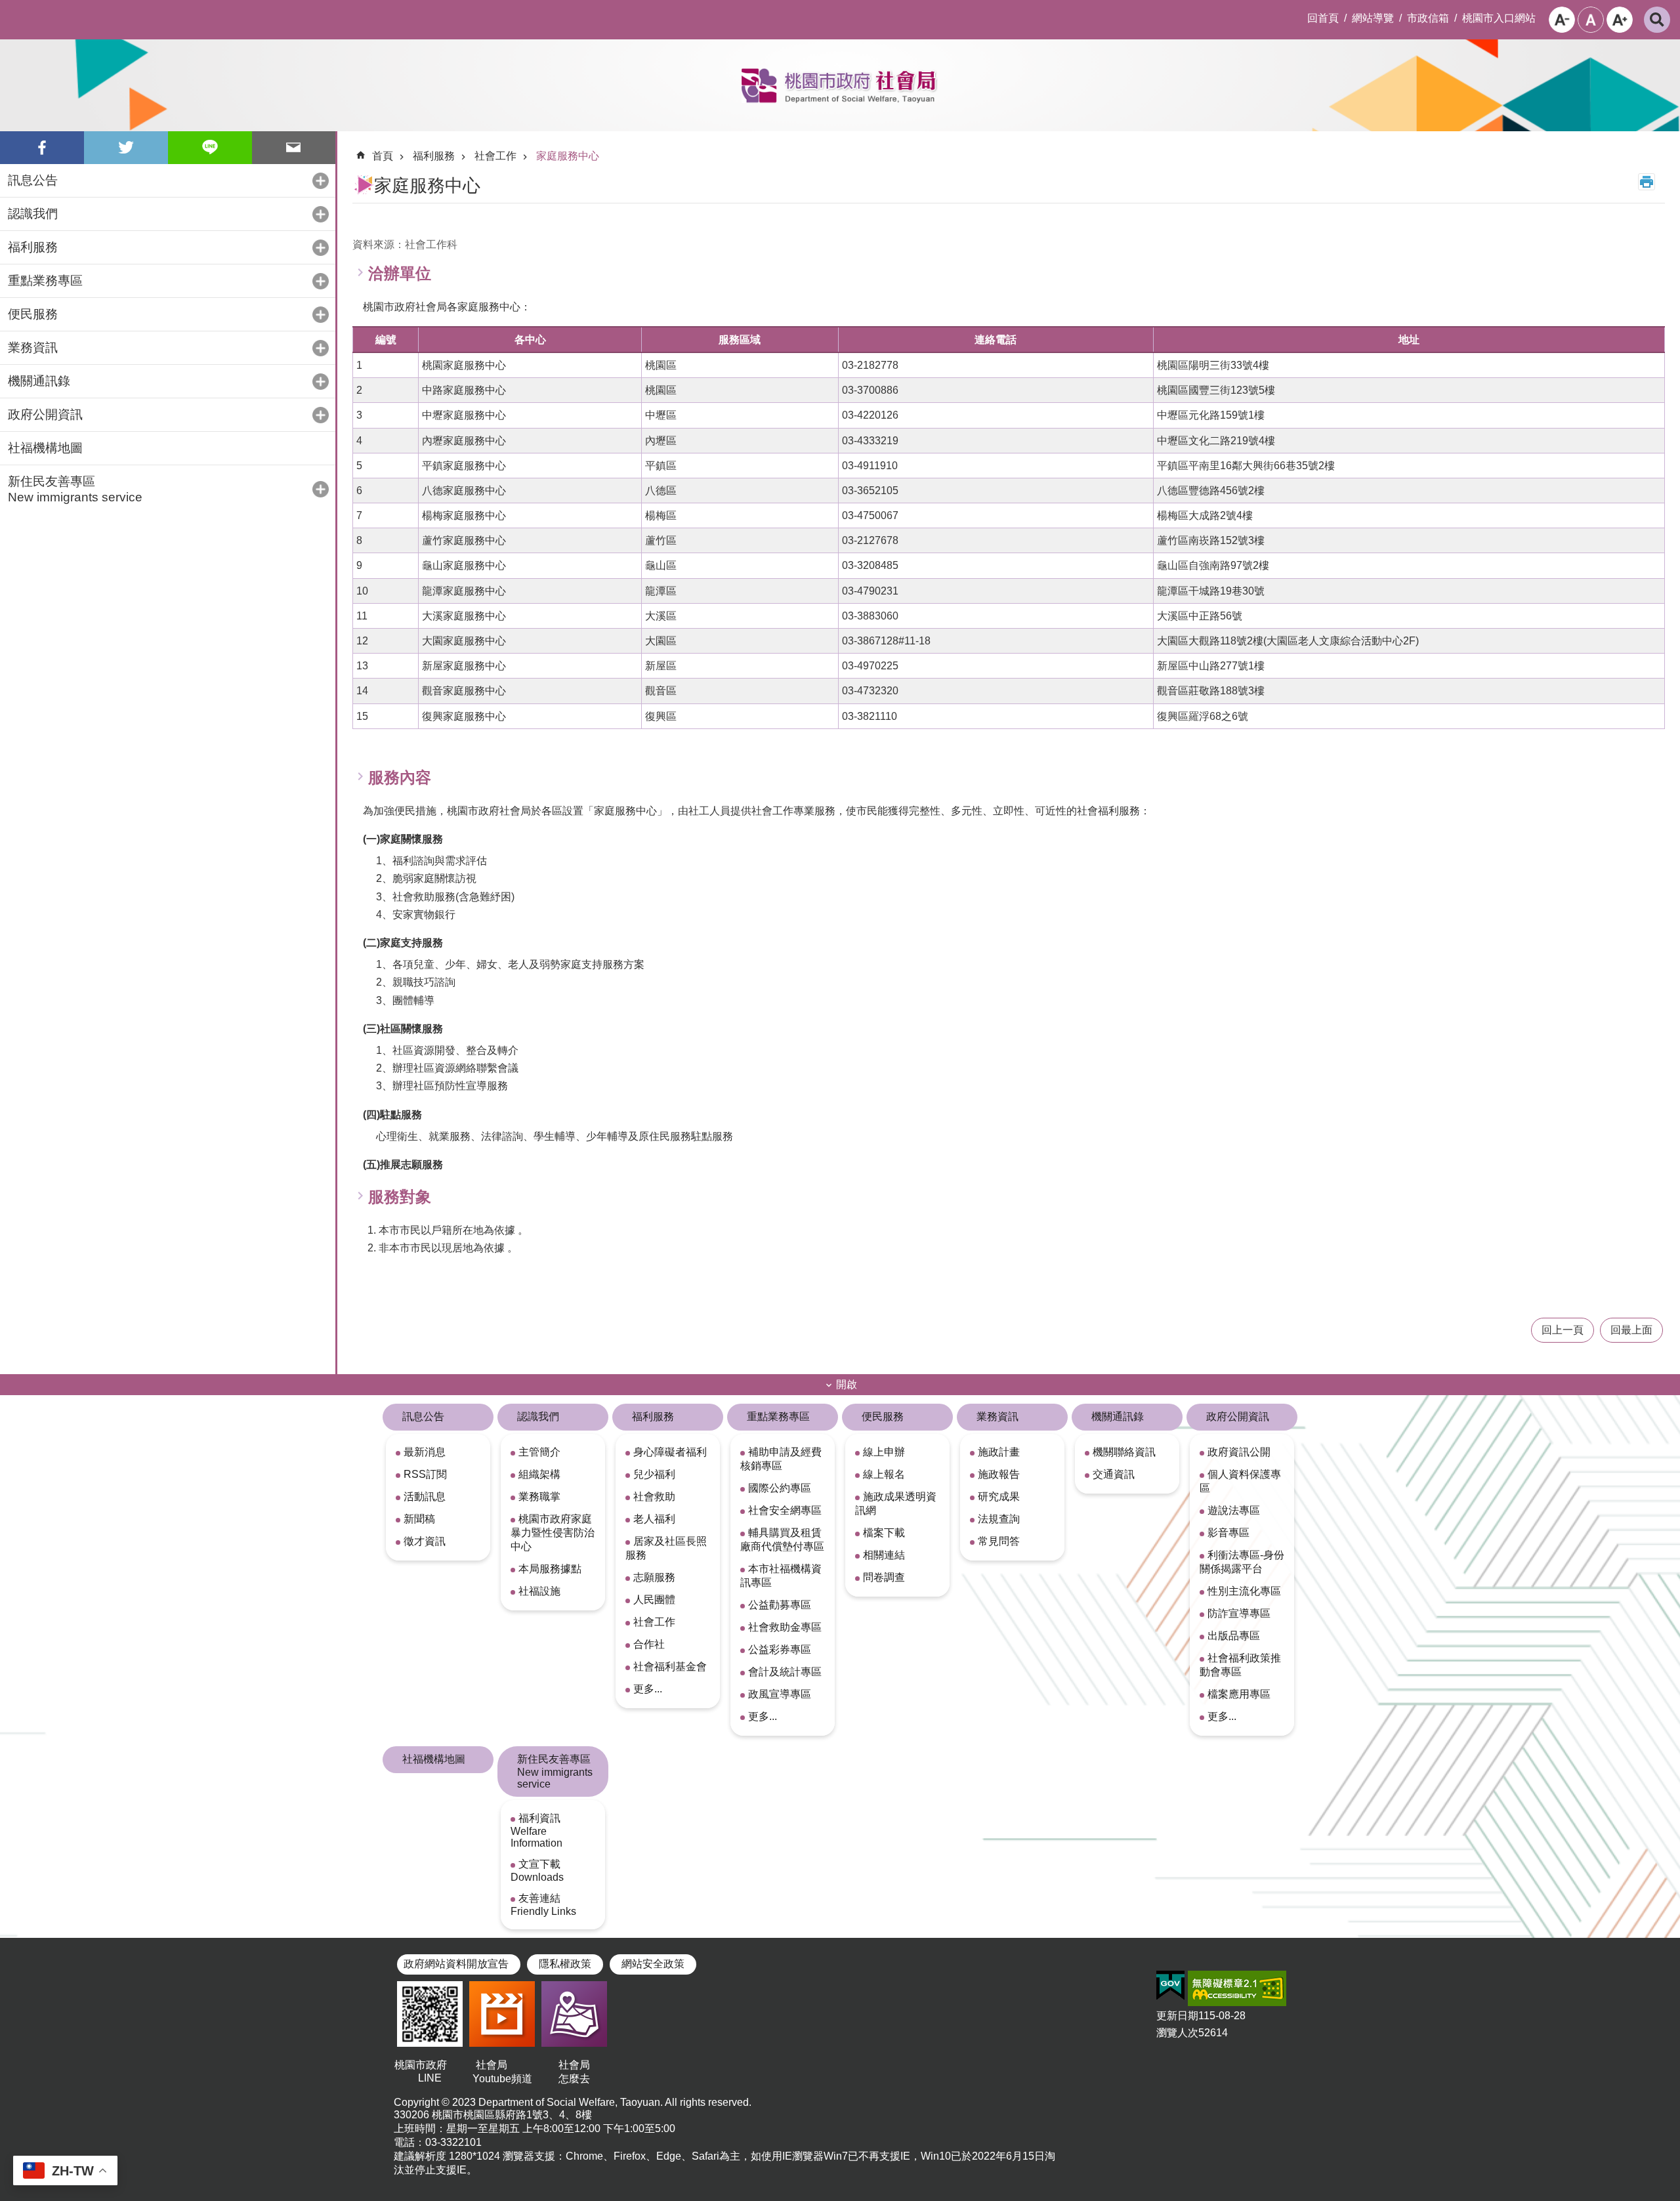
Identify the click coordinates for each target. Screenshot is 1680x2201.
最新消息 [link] (425, 1452)
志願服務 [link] (654, 1577)
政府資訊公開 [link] (1239, 1452)
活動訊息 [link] (425, 1497)
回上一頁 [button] (1563, 1330)
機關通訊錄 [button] (39, 381)
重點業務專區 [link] (778, 1416)
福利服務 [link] (434, 156)
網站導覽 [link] (1373, 18)
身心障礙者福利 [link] (670, 1452)
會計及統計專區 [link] (785, 1672)
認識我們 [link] (538, 1416)
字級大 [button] (1620, 20)
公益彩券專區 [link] (780, 1649)
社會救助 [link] (654, 1497)
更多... (648, 1689)
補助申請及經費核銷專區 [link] (781, 1459)
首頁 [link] (383, 156)
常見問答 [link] (999, 1541)
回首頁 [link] (1323, 18)
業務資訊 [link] (997, 1416)
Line (210, 148)
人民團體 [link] (654, 1600)
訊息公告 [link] (423, 1416)
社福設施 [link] (539, 1591)
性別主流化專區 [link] (1244, 1591)
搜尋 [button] (1657, 20)
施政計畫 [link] (999, 1452)
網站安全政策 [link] (653, 1964)
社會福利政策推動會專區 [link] (1240, 1665)
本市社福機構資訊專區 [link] (781, 1576)
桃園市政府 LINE (430, 2071)
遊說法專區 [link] (1234, 1510)
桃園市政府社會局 (840, 85)
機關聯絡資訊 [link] (1124, 1452)
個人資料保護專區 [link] (1240, 1481)
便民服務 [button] (33, 314)
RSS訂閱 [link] (425, 1474)
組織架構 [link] (539, 1474)
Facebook (42, 148)
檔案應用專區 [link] (1239, 1694)
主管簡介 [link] (539, 1452)
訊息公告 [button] (33, 180)
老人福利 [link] (654, 1519)
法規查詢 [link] (999, 1519)
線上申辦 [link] (884, 1452)
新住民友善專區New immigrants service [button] (75, 489)
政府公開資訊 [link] (1238, 1416)
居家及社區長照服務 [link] (666, 1548)
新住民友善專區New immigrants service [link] (555, 1771)
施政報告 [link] (999, 1474)
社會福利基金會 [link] (670, 1666)
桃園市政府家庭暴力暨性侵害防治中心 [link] (553, 1533)
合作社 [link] (649, 1644)
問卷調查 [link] (884, 1577)
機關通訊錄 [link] (1118, 1416)
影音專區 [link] (1228, 1533)
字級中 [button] (1591, 20)
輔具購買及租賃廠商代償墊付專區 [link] (782, 1540)
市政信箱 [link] (1428, 18)
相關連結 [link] (884, 1555)
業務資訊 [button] (33, 347)
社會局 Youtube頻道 (502, 2072)
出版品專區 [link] (1234, 1636)
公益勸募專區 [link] (780, 1605)
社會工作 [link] (495, 156)
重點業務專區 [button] (45, 281)
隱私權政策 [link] (565, 1964)
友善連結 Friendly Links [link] (543, 1905)
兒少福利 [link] (654, 1474)
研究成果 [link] (999, 1497)
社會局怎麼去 (574, 2072)
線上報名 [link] (884, 1474)
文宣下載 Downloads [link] (537, 1871)
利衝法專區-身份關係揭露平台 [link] (1242, 1562)
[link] (1170, 1986)
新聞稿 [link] (419, 1519)
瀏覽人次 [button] (1177, 2033)
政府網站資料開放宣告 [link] (456, 1964)
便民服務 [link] (883, 1416)
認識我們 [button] (33, 214)
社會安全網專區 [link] (785, 1510)
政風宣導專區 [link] (780, 1694)
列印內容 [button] (1647, 182)
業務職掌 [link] (539, 1497)
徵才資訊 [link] (425, 1541)
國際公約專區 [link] (780, 1488)
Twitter (126, 148)
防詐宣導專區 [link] (1239, 1613)
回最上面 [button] (1631, 1330)
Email (294, 148)
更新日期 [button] (1177, 2016)
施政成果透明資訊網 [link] (896, 1503)
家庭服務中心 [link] (568, 156)
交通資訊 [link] (1114, 1474)
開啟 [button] (847, 1384)
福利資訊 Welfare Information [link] (536, 1831)
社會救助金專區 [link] (785, 1627)
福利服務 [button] (33, 247)
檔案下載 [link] (884, 1533)
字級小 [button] (1562, 20)
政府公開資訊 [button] (45, 414)
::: (10, 10)
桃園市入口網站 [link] (1499, 18)
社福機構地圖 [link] (45, 448)
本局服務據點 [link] (550, 1569)
